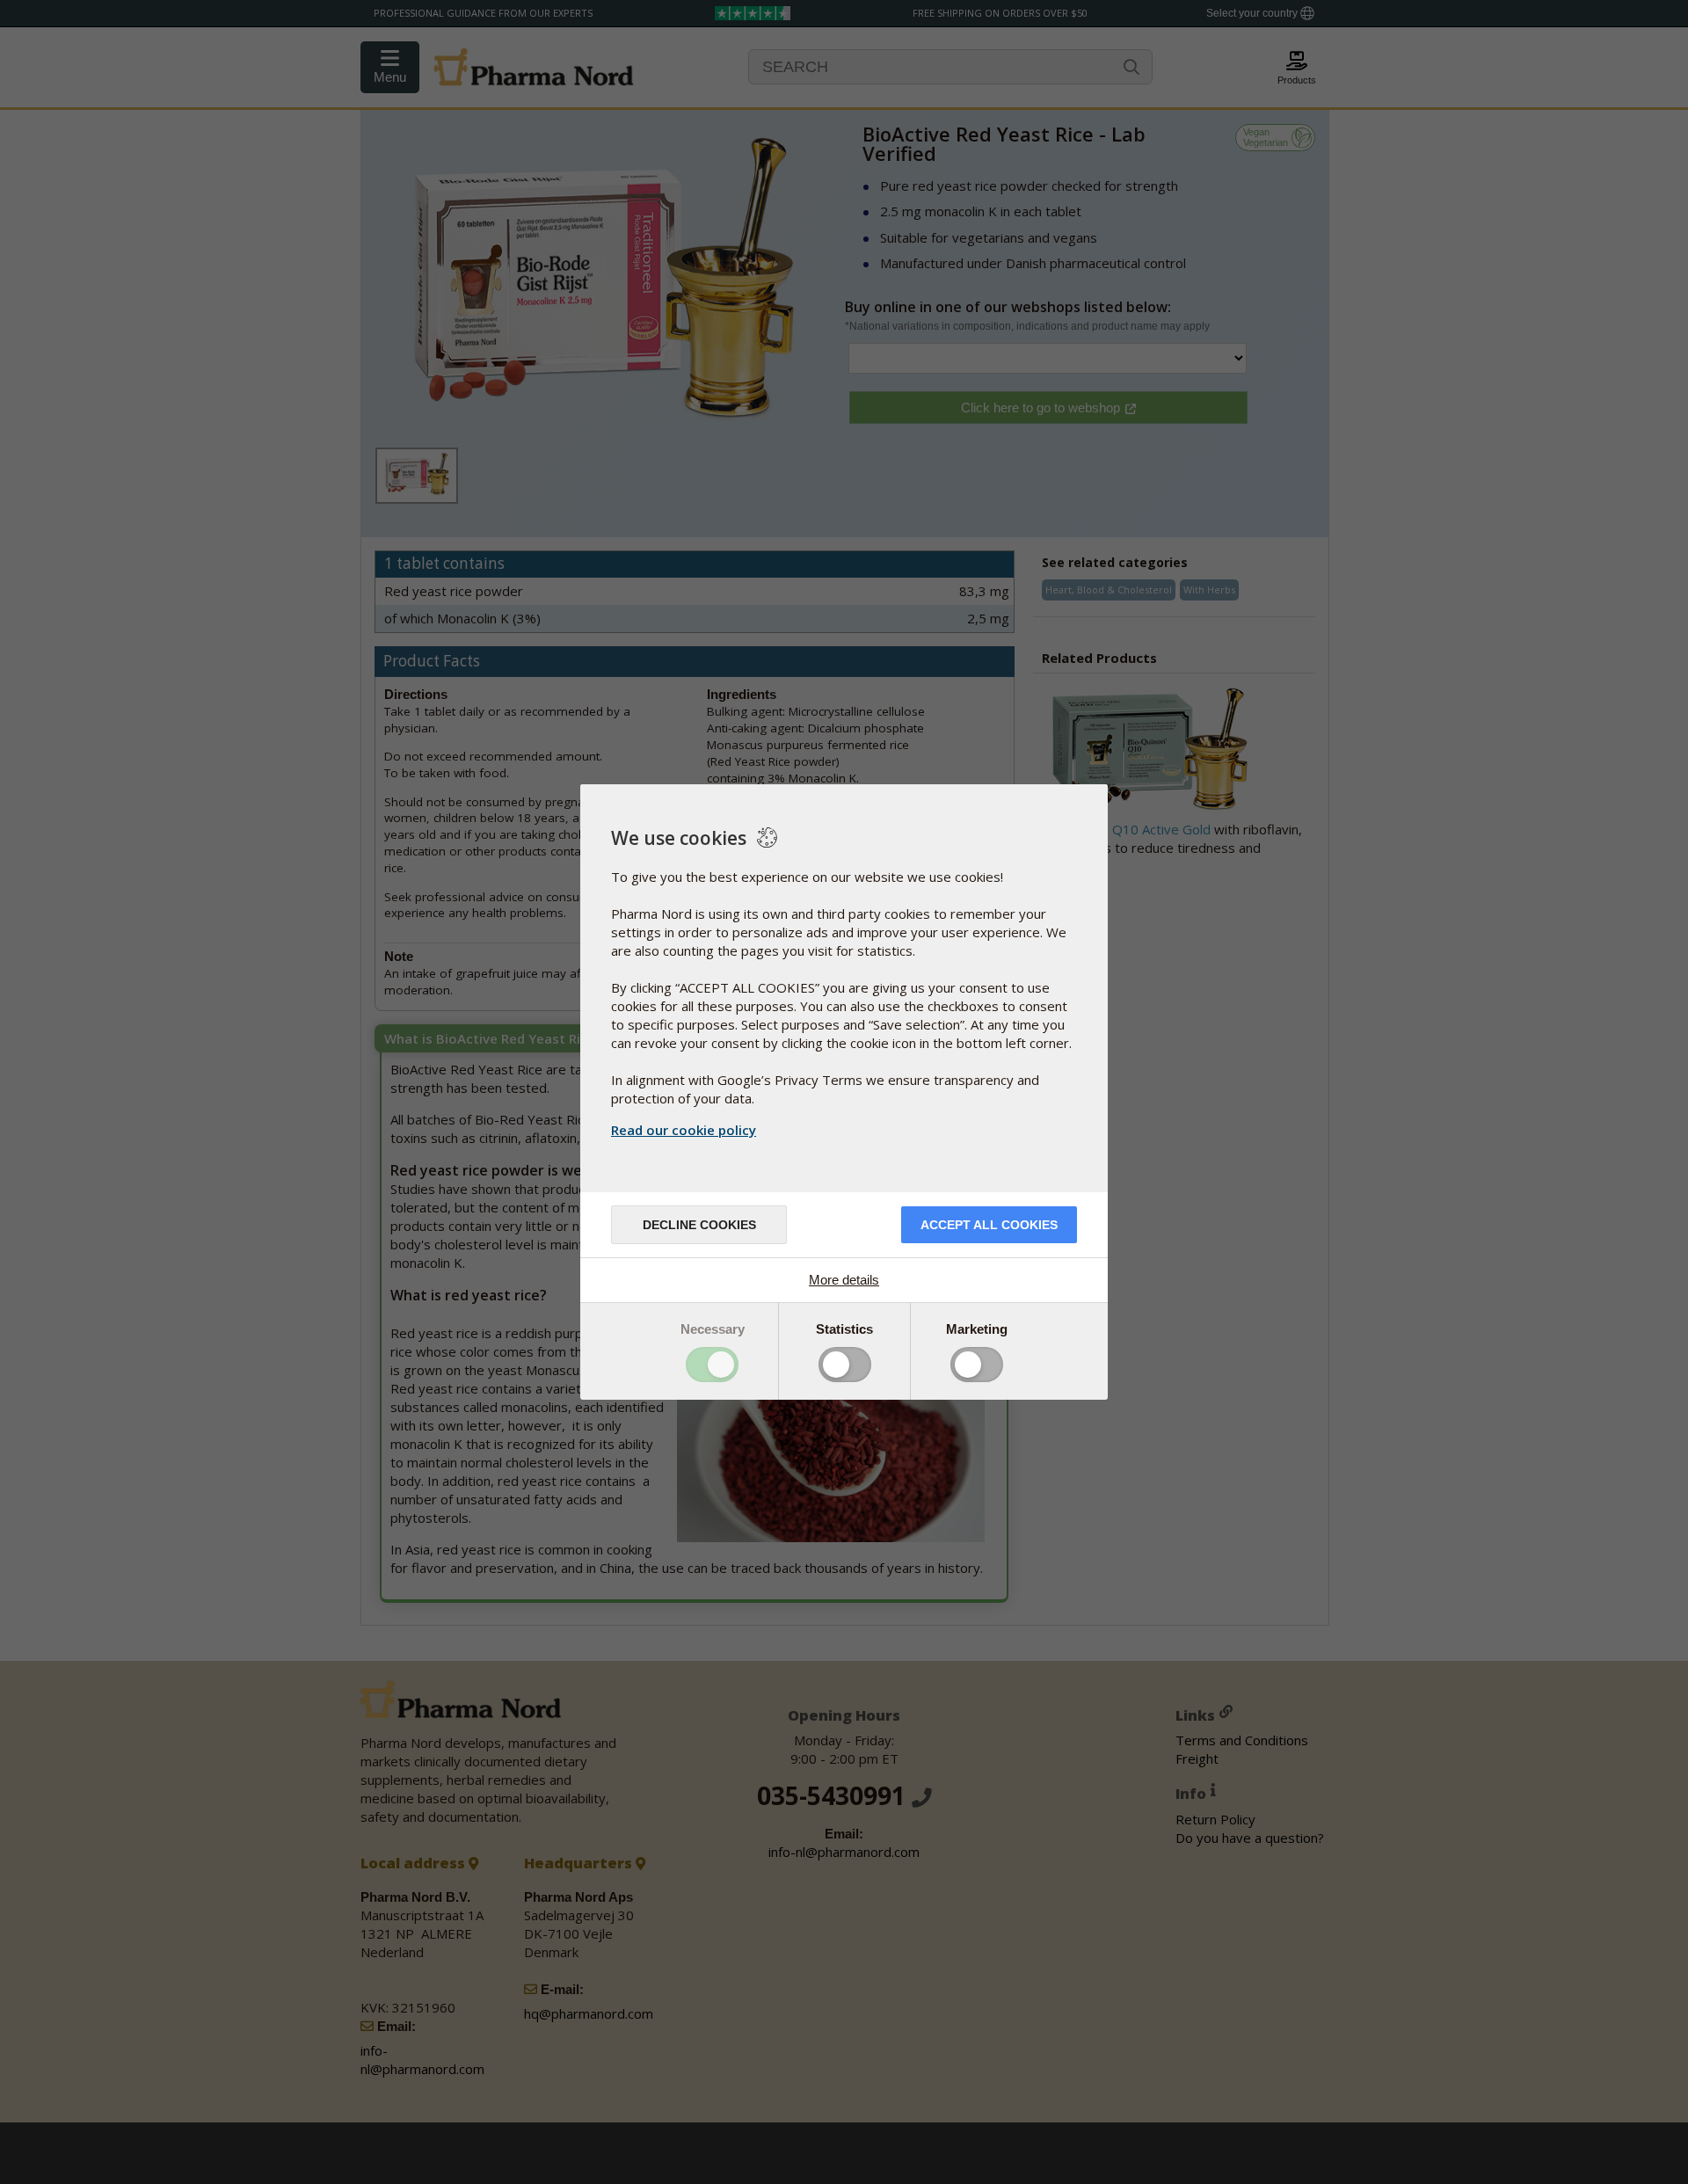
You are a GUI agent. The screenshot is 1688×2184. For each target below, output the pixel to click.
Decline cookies (699, 1225)
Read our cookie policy (684, 1130)
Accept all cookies (989, 1225)
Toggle (712, 1365)
